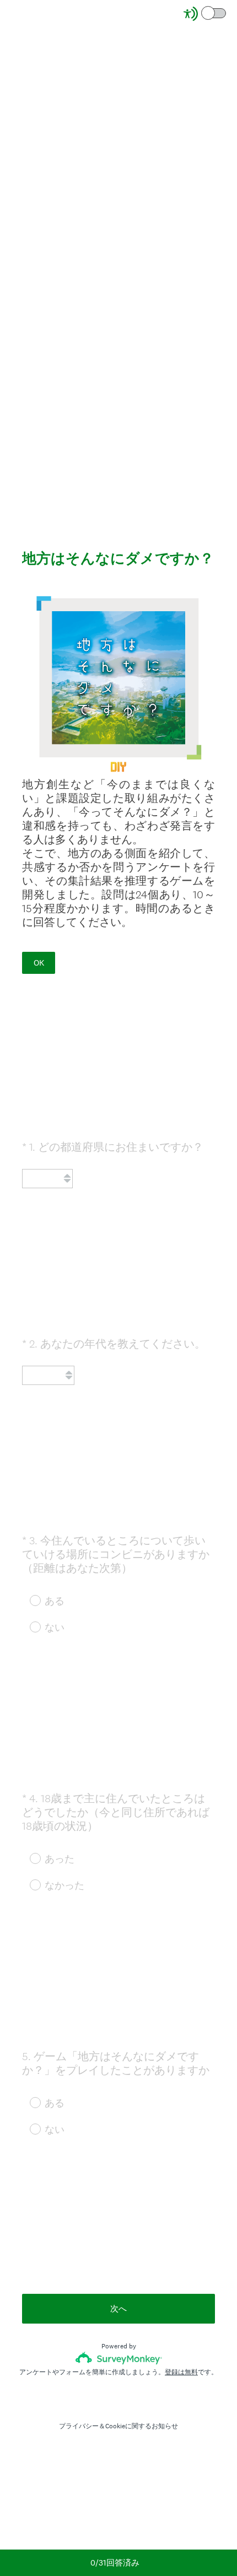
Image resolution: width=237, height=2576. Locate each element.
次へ (118, 2308)
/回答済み (115, 2562)
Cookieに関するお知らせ (142, 2426)
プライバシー (79, 2426)
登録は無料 (181, 2372)
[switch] (227, 12)
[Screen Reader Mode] (206, 14)
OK (39, 963)
